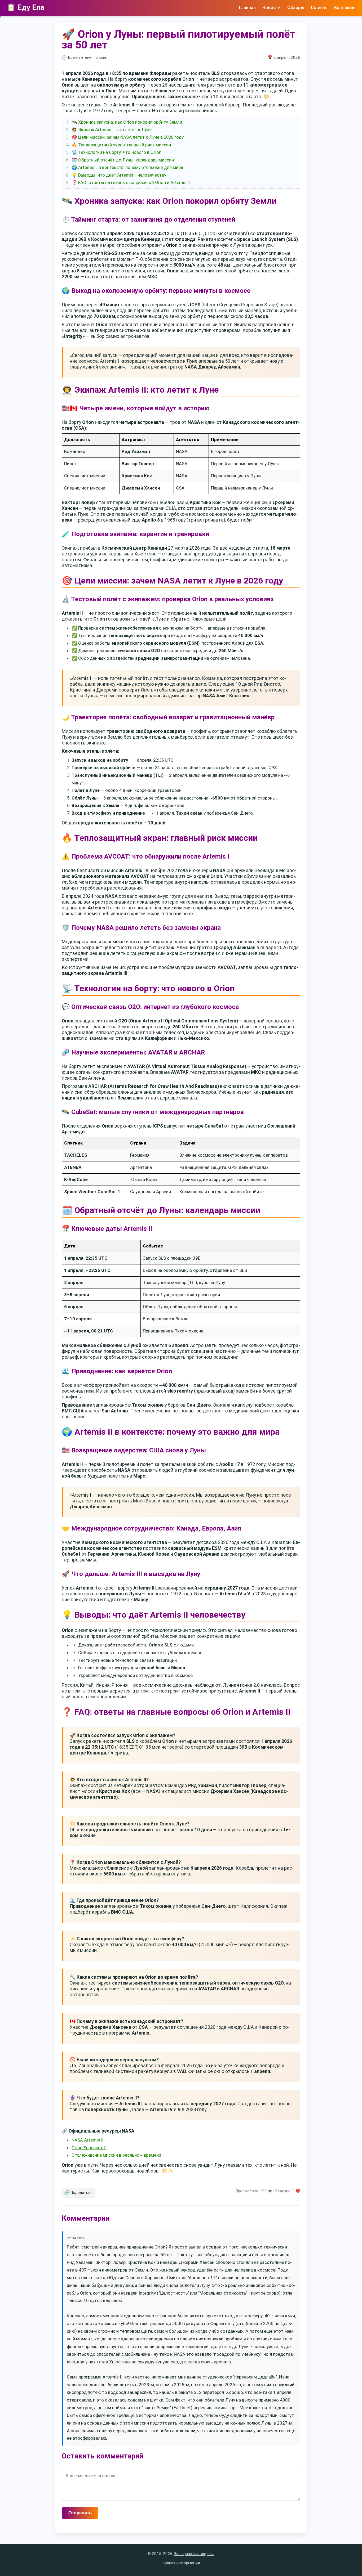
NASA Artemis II (87, 2140)
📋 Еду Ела (25, 7)
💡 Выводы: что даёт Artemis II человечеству (119, 175)
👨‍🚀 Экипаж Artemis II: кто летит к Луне (112, 129)
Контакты (345, 7)
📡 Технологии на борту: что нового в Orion (116, 152)
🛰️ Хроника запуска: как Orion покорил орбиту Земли (127, 122)
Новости (271, 7)
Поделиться (78, 2193)
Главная (247, 7)
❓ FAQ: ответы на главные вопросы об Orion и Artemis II (131, 182)
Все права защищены (194, 2554)
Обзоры (296, 7)
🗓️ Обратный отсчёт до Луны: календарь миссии (123, 160)
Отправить (80, 2513)
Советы (319, 7)
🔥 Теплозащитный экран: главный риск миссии (121, 145)
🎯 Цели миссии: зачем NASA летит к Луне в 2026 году (128, 137)
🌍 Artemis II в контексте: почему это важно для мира (127, 167)
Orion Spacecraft (89, 2148)
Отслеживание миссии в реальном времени (116, 2155)
